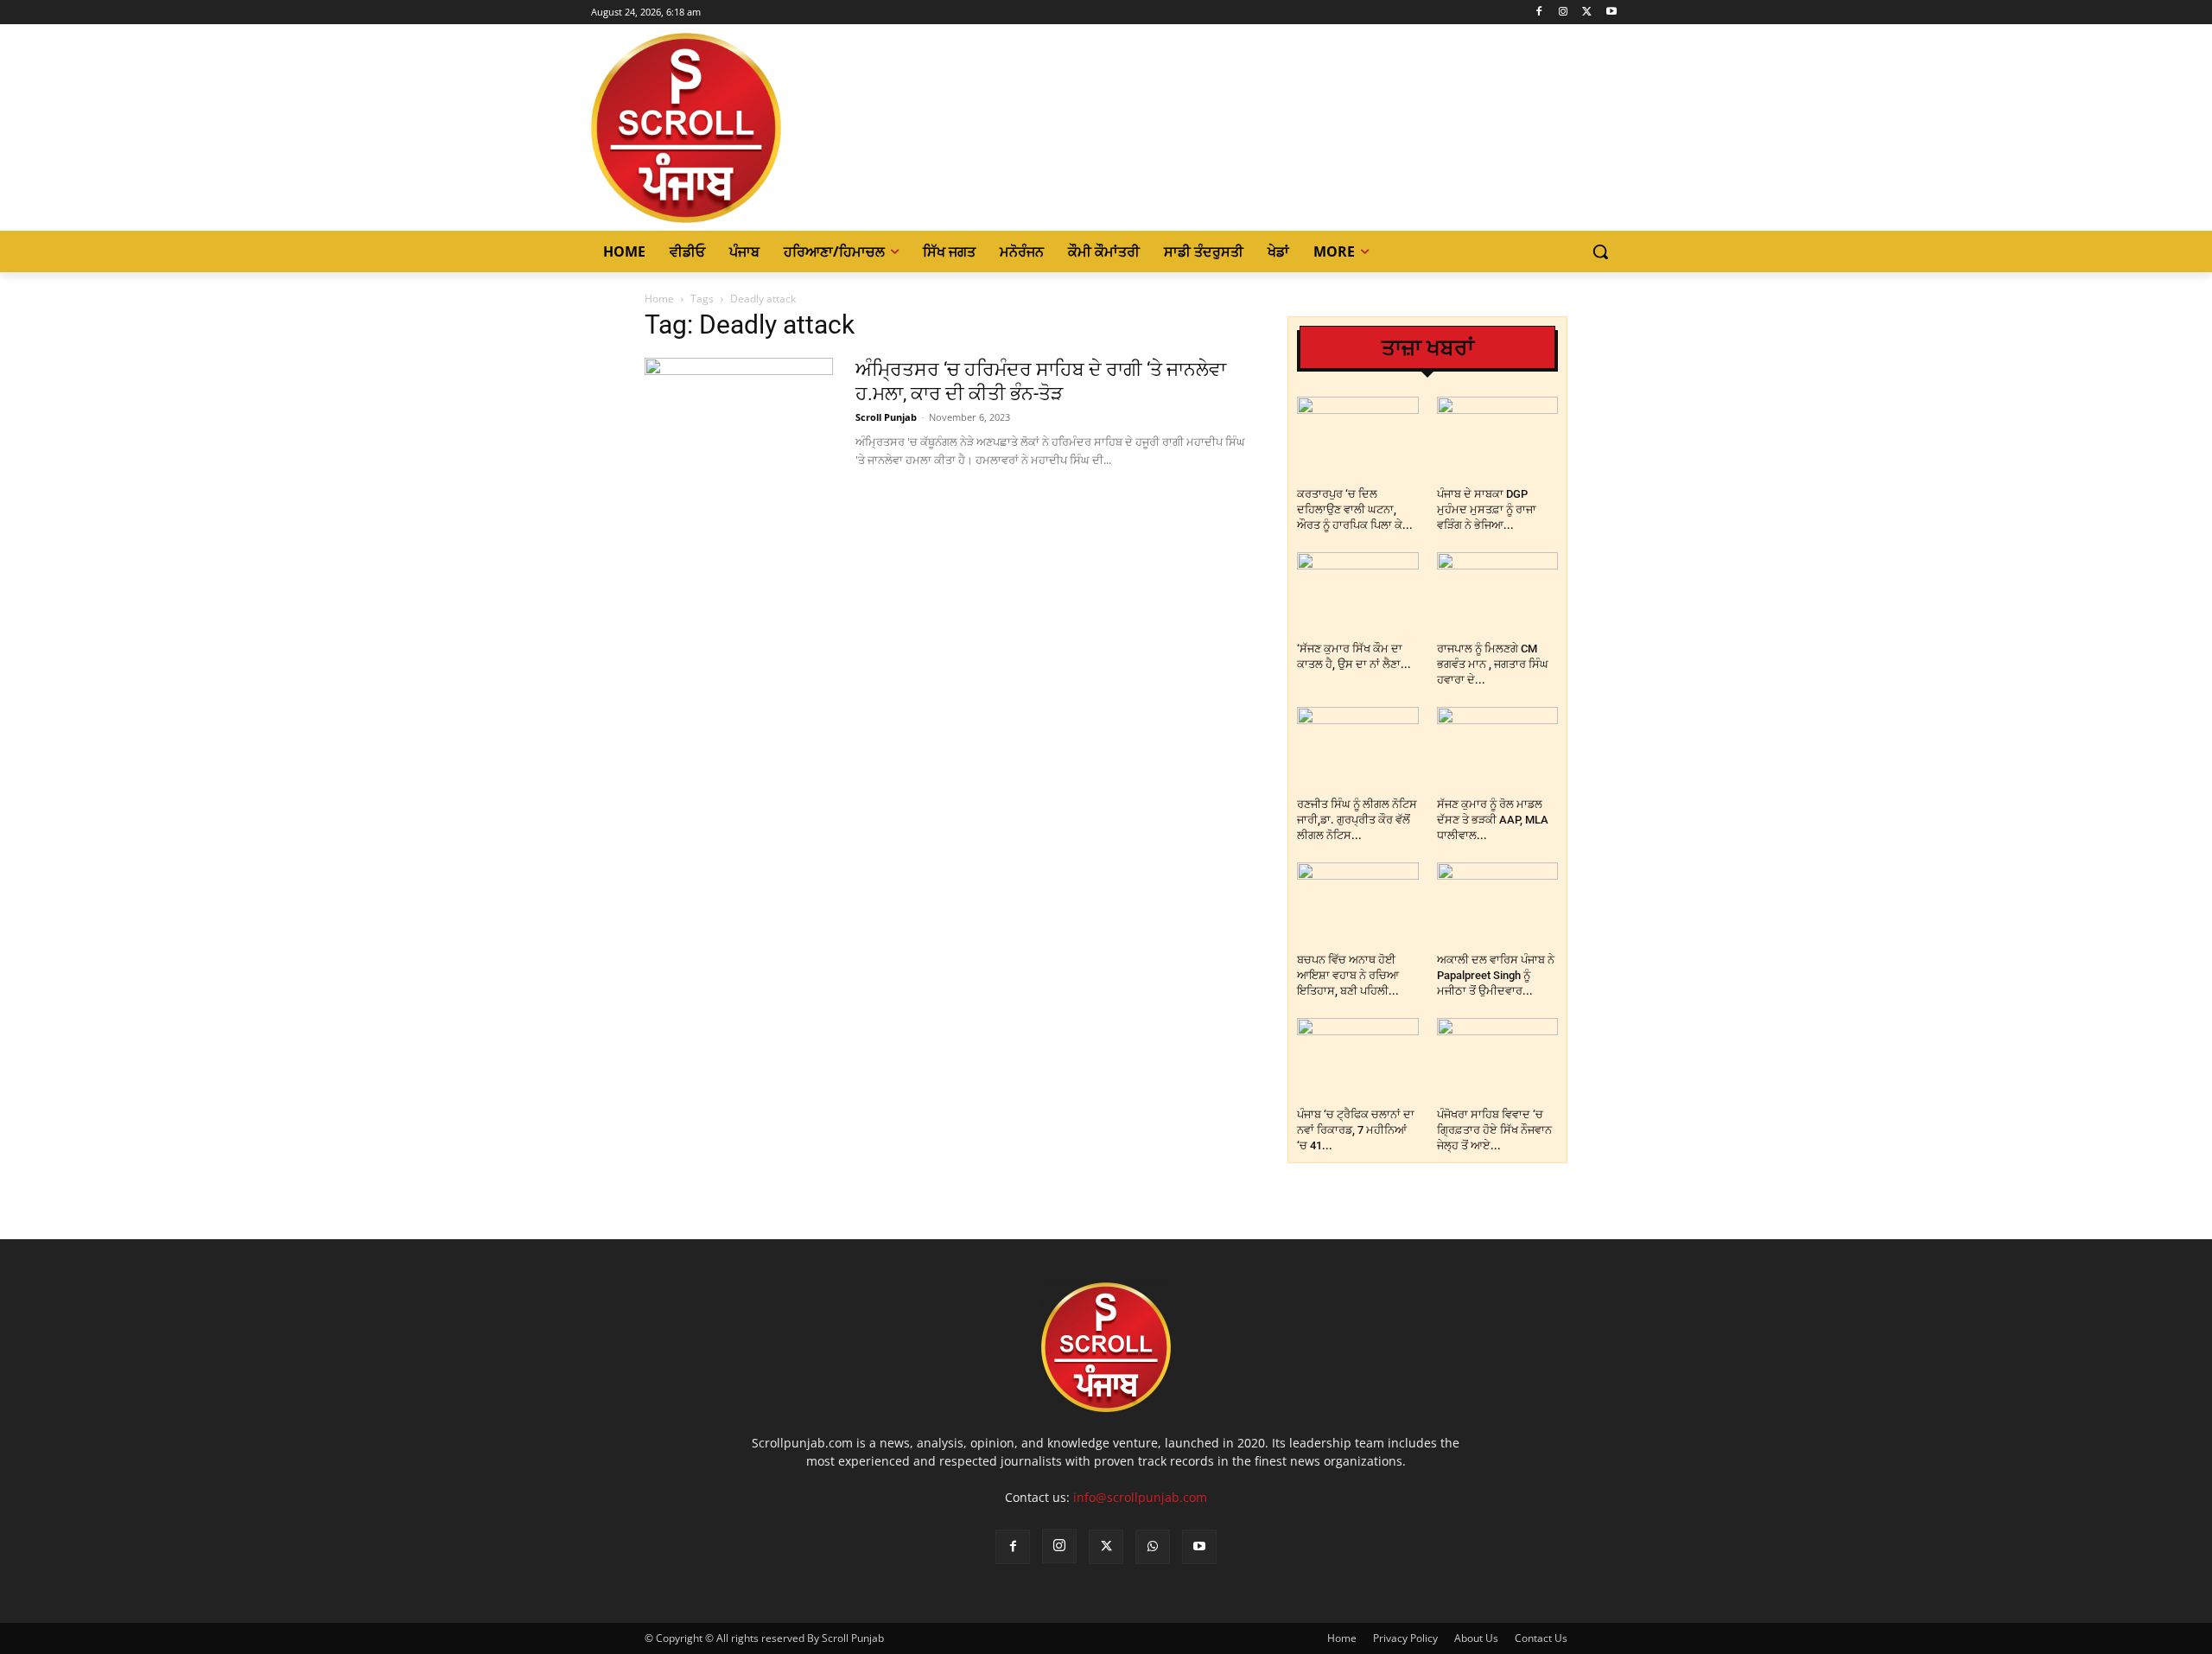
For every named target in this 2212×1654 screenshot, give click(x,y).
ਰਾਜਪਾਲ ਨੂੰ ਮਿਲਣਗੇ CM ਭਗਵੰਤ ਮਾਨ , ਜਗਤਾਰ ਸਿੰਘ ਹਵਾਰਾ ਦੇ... (1493, 664)
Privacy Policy (1405, 1638)
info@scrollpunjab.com (1140, 1497)
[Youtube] (1611, 13)
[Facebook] (1539, 13)
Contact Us (1541, 1638)
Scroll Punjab (886, 417)
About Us (1476, 1638)
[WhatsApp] (1153, 1547)
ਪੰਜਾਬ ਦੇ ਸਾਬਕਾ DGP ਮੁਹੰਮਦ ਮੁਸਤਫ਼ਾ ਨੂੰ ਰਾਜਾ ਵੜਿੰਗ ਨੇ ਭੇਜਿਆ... (1487, 509)
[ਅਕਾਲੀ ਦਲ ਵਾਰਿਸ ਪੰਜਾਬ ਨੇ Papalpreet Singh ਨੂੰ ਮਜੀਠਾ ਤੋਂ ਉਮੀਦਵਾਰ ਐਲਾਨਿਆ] (1498, 904)
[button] (1600, 251)
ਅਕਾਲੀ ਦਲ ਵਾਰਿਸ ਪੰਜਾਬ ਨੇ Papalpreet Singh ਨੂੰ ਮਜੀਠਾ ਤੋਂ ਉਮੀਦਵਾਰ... (1496, 975)
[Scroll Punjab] (746, 128)
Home (659, 299)
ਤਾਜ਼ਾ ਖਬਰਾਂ (1428, 348)
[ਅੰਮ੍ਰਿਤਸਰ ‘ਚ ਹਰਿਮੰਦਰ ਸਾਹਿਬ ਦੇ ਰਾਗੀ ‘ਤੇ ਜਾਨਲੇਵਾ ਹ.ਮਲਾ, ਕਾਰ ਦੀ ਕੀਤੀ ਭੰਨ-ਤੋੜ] (739, 423)
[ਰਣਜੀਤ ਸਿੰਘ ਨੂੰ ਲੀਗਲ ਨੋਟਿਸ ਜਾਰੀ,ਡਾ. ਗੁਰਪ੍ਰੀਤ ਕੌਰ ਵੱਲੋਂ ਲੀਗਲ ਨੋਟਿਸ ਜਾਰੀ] (1358, 749)
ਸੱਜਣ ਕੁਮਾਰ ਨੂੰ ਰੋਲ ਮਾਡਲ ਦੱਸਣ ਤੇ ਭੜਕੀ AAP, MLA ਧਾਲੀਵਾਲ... (1493, 820)
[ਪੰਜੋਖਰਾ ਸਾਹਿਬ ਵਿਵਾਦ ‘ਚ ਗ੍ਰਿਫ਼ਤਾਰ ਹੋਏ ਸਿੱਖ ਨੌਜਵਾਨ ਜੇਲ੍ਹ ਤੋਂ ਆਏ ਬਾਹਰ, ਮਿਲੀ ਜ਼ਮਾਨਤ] (1498, 1060)
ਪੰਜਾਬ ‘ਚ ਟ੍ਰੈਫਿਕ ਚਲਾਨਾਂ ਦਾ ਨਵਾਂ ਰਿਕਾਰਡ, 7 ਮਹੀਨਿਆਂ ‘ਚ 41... (1356, 1130)
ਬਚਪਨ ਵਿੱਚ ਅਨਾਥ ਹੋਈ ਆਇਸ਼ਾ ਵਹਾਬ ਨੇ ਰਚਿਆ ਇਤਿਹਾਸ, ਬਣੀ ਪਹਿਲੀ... (1348, 975)
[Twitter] (1587, 13)
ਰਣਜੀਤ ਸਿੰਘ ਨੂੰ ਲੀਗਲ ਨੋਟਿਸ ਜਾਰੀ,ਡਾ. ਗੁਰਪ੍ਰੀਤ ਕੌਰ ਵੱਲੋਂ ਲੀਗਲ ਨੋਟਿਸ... (1357, 820)
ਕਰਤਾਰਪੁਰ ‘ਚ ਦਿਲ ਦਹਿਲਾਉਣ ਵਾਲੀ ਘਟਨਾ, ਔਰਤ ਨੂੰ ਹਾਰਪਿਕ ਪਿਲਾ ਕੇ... (1355, 509)
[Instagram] (1564, 13)
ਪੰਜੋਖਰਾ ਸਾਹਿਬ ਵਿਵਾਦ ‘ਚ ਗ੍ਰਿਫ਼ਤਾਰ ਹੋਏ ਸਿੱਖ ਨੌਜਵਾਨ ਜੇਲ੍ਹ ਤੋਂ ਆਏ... (1494, 1130)
